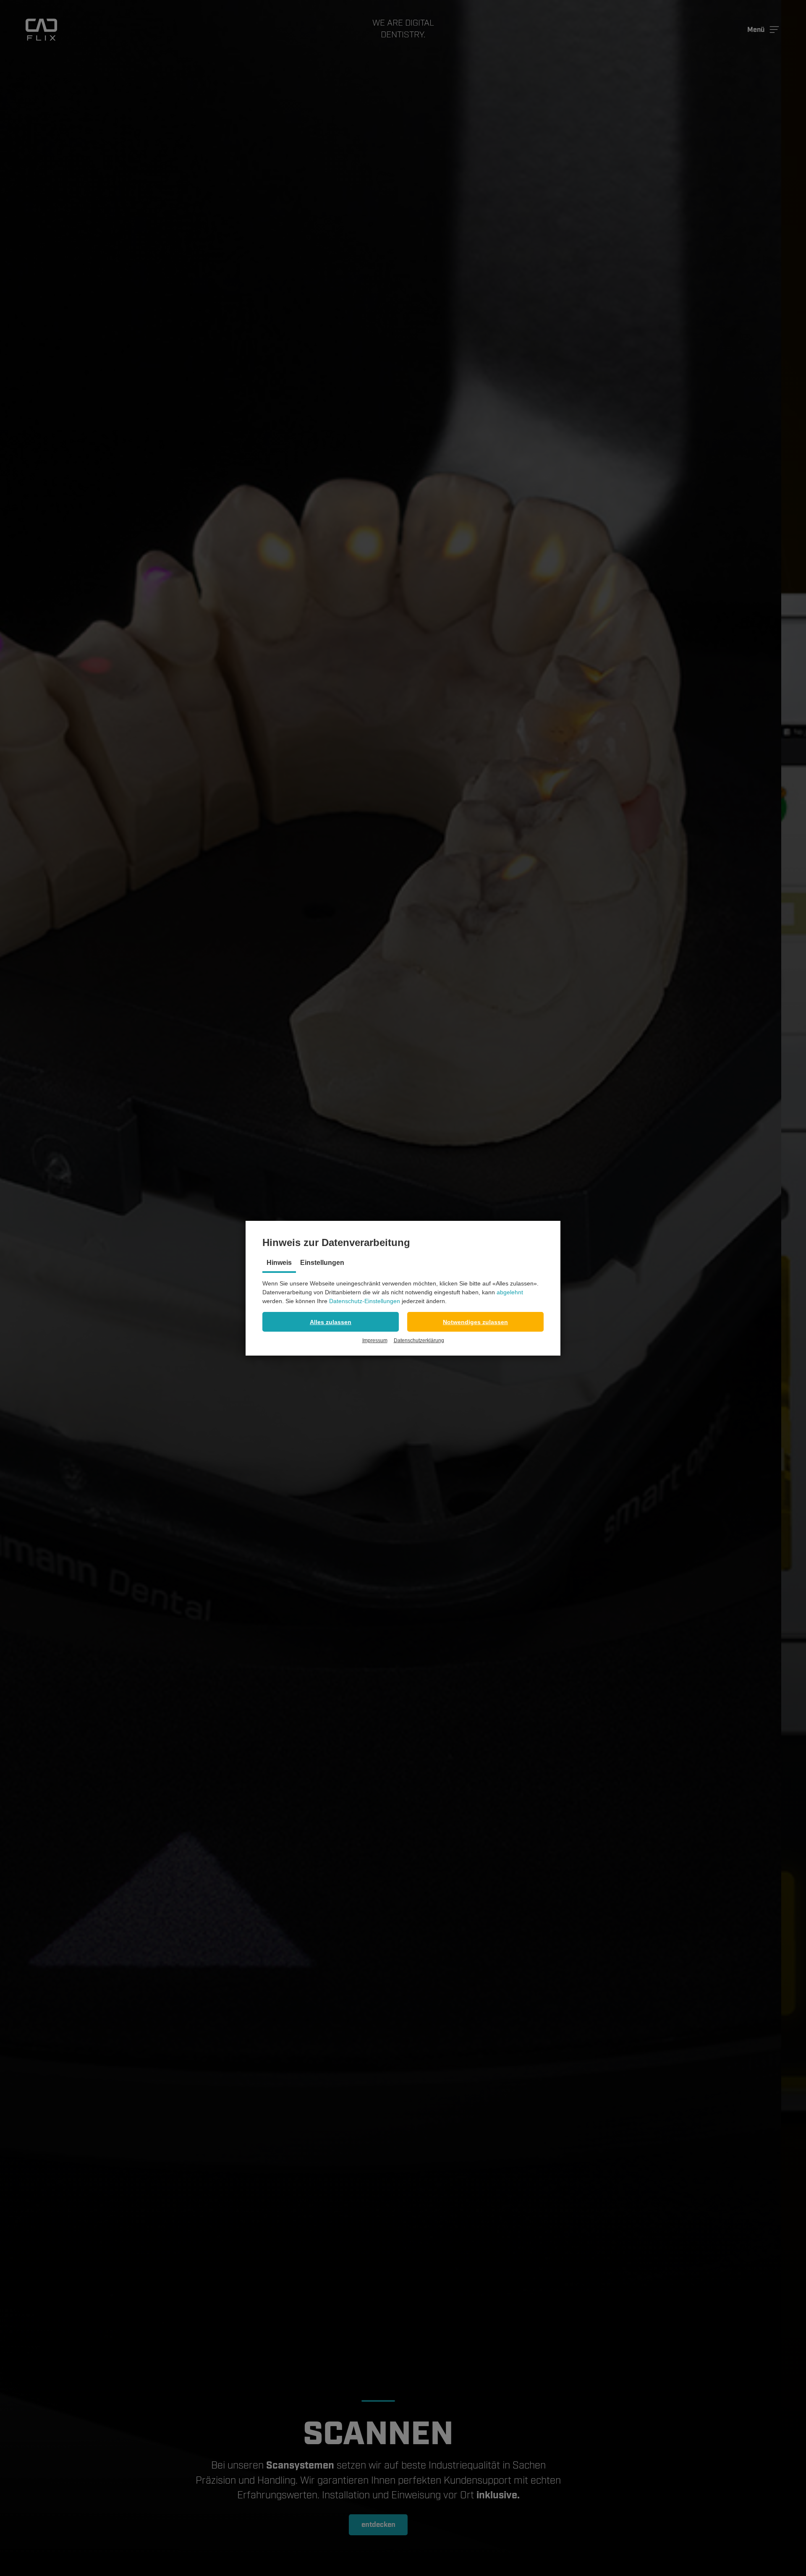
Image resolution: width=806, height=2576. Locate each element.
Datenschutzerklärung (419, 1340)
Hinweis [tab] (279, 1263)
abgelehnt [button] (510, 1292)
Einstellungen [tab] (322, 1263)
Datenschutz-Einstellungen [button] (365, 1301)
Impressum (375, 1340)
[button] (331, 1322)
